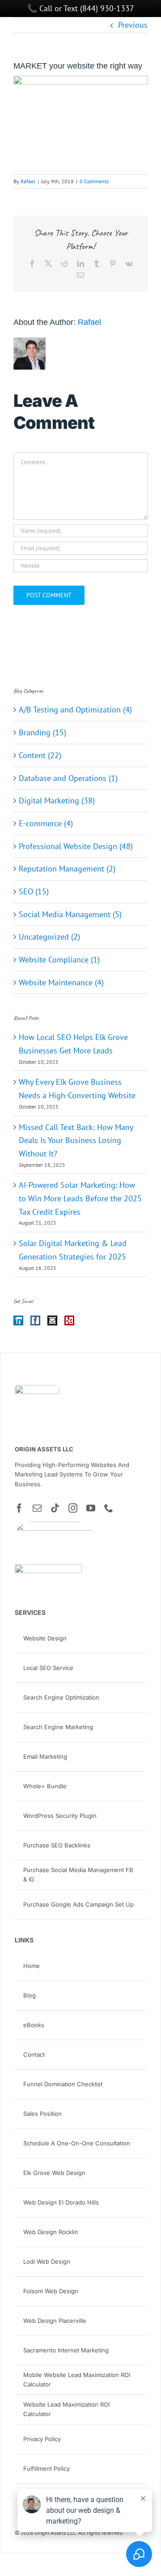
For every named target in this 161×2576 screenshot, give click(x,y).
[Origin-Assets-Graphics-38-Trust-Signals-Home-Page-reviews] (48, 1568)
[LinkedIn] (18, 1320)
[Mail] (52, 1320)
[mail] (37, 1508)
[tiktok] (55, 1508)
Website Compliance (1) (59, 960)
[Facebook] (35, 1320)
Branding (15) (42, 732)
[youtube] (91, 1508)
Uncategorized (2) (49, 937)
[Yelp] (69, 1320)
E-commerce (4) (46, 823)
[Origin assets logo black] (37, 1389)
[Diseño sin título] (55, 1525)
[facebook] (19, 1508)
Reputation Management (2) (67, 869)
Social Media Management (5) (70, 914)
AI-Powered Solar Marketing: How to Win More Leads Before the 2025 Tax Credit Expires (80, 1198)
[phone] (109, 1508)
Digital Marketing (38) (57, 800)
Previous (133, 25)
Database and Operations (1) (68, 778)
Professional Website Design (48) (76, 846)
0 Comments (94, 181)
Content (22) (40, 755)
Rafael (28, 181)
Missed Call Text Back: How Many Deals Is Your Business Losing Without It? (76, 1140)
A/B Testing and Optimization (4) (75, 710)
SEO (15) (34, 891)
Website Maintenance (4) (61, 982)
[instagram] (73, 1508)
